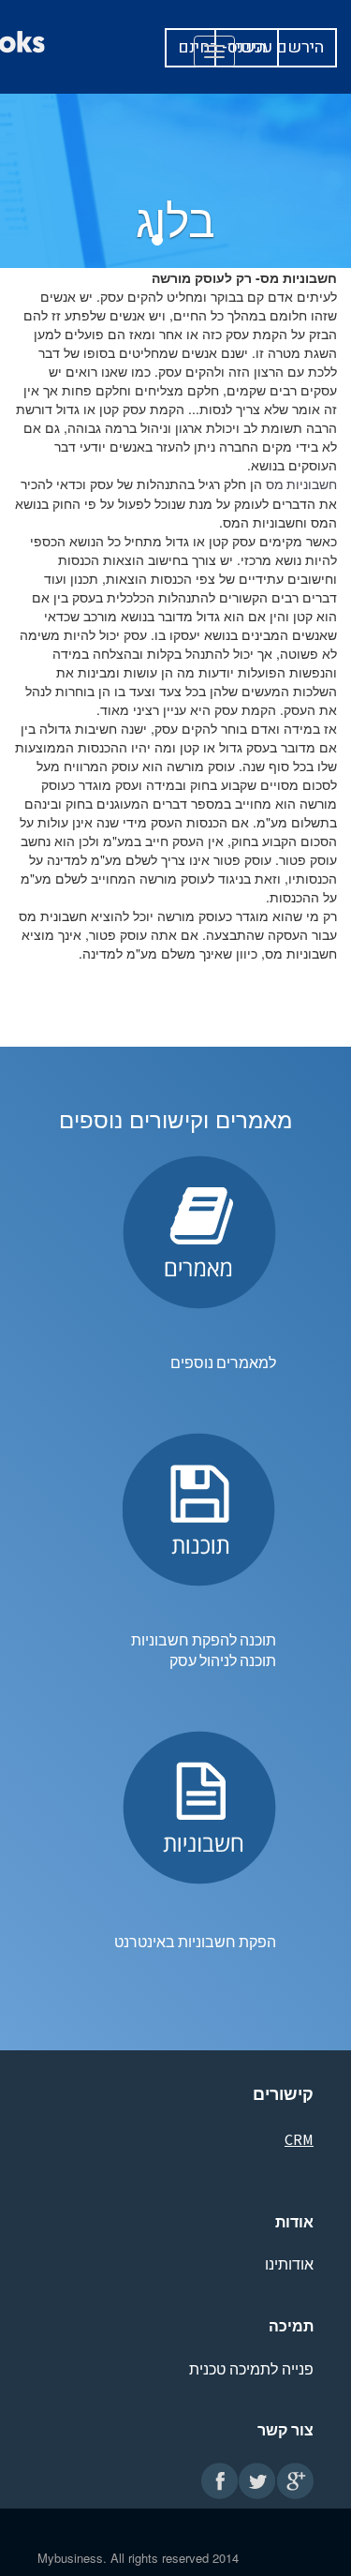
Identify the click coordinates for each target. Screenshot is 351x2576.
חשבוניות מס (301, 484)
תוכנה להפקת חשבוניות (202, 1640)
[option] (157, 240)
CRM (299, 2139)
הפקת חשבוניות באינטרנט (195, 1942)
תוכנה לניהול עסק (221, 1660)
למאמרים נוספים (223, 1362)
